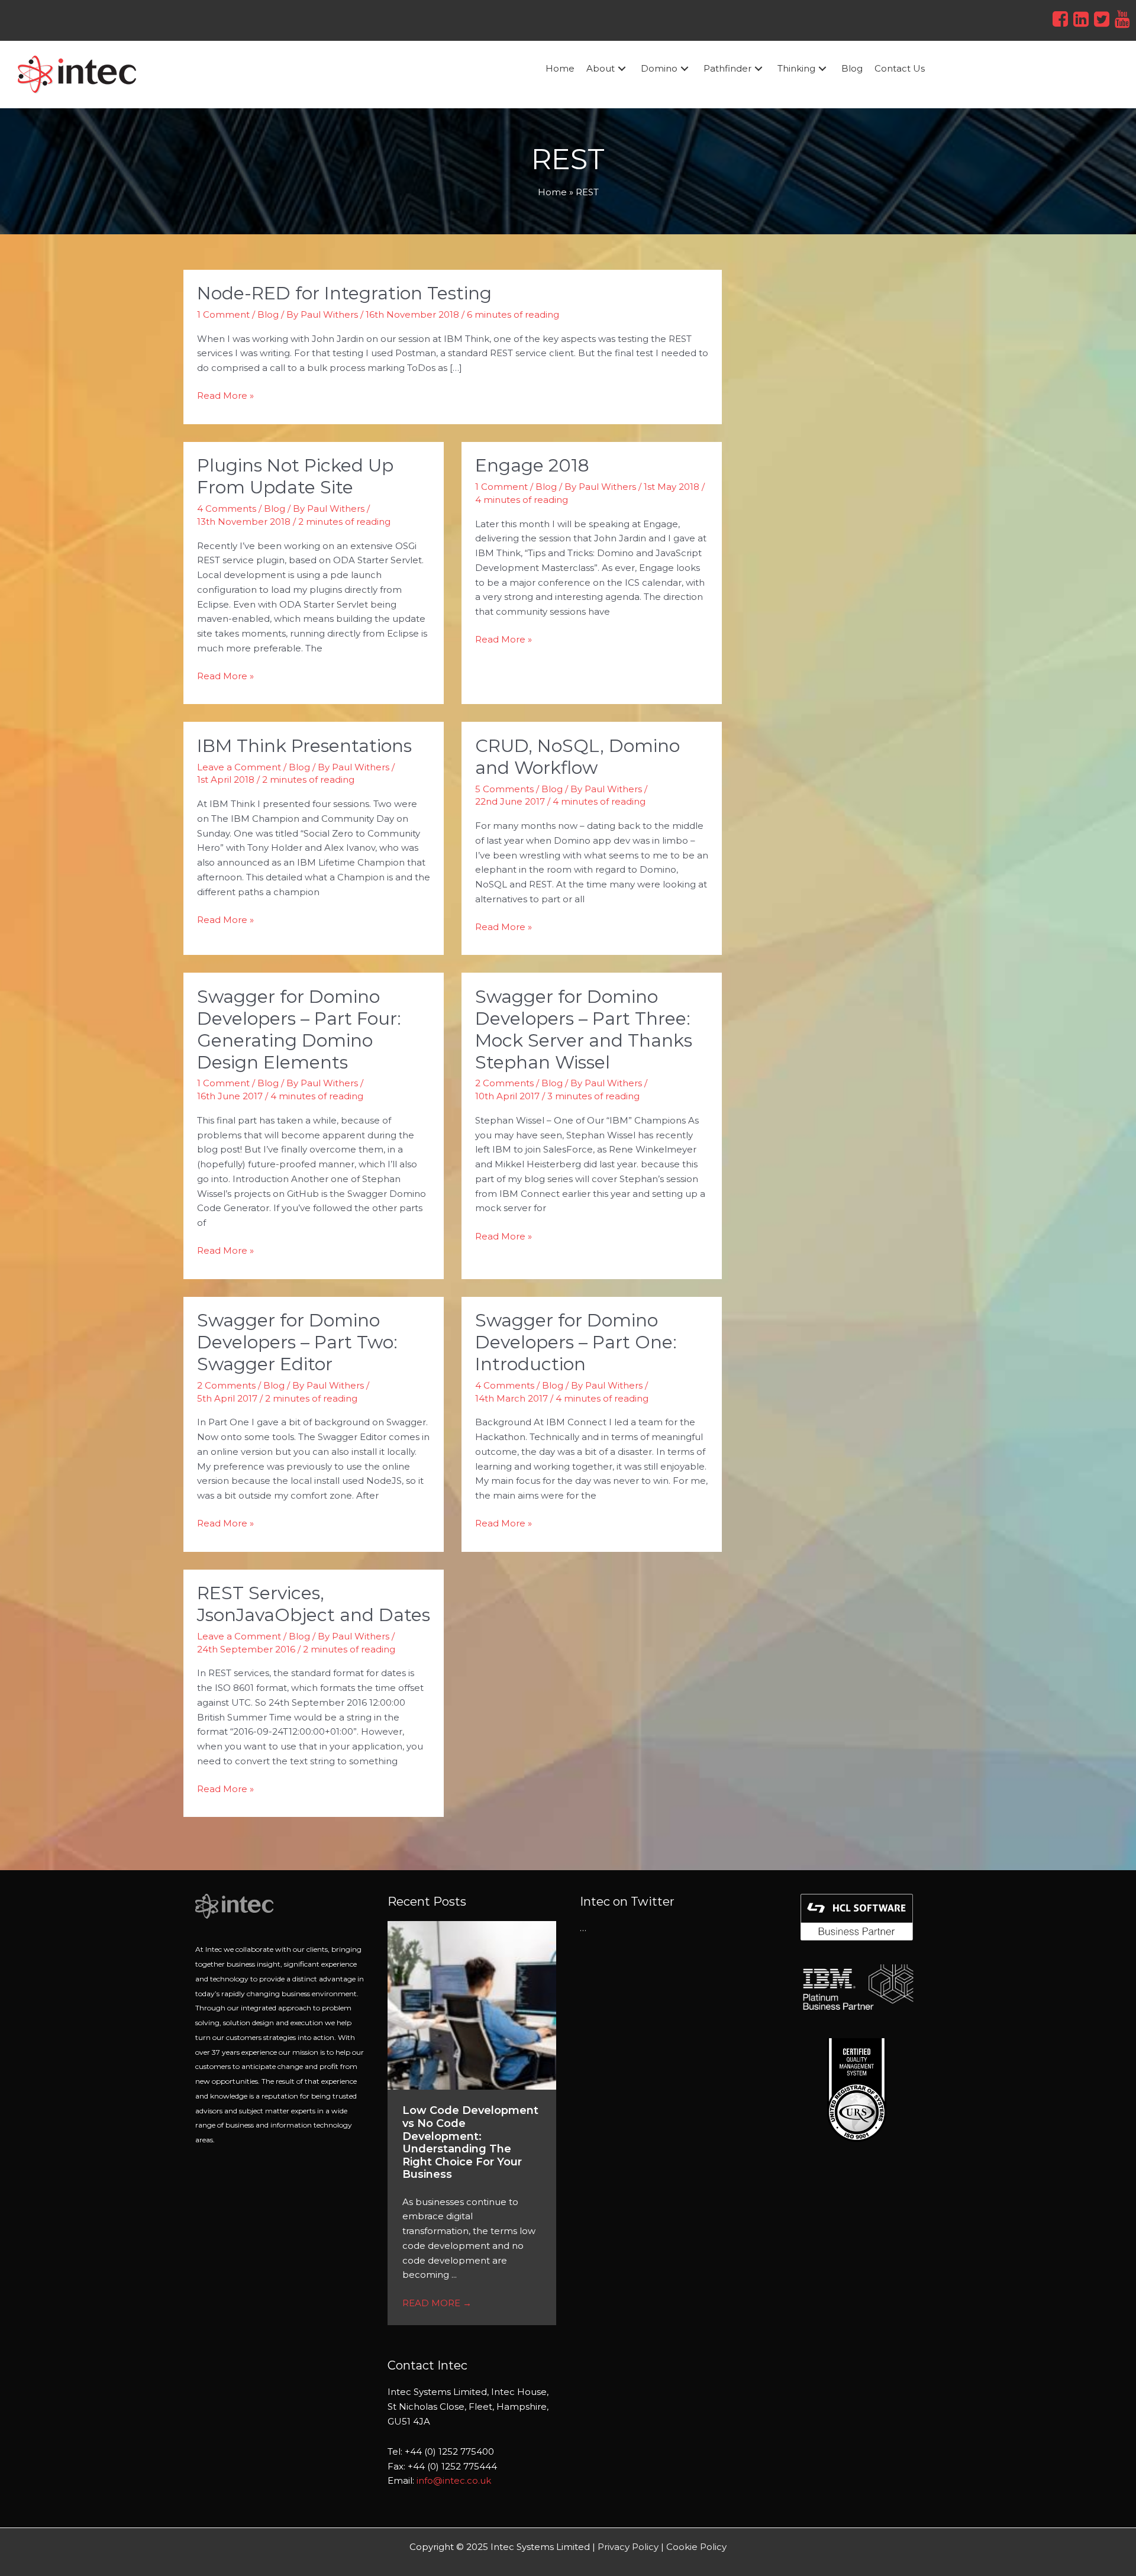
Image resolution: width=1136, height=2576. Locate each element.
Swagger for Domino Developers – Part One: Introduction (576, 1342)
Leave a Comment (239, 767)
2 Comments (504, 1083)
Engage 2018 (532, 465)
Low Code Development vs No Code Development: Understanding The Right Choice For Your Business (470, 2142)
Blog (268, 314)
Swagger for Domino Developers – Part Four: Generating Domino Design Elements (299, 1029)
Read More (437, 2303)
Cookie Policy (696, 2547)
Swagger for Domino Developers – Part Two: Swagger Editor (297, 1342)
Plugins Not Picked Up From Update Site (295, 476)
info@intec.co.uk (454, 2480)
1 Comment (223, 314)
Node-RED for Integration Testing (344, 293)
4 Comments (227, 509)
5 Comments (504, 789)
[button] (622, 69)
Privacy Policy (628, 2547)
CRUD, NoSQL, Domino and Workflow (577, 757)
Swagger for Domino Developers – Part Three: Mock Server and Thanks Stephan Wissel (584, 1029)
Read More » (225, 395)
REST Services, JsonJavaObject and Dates (314, 1604)
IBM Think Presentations (304, 746)
